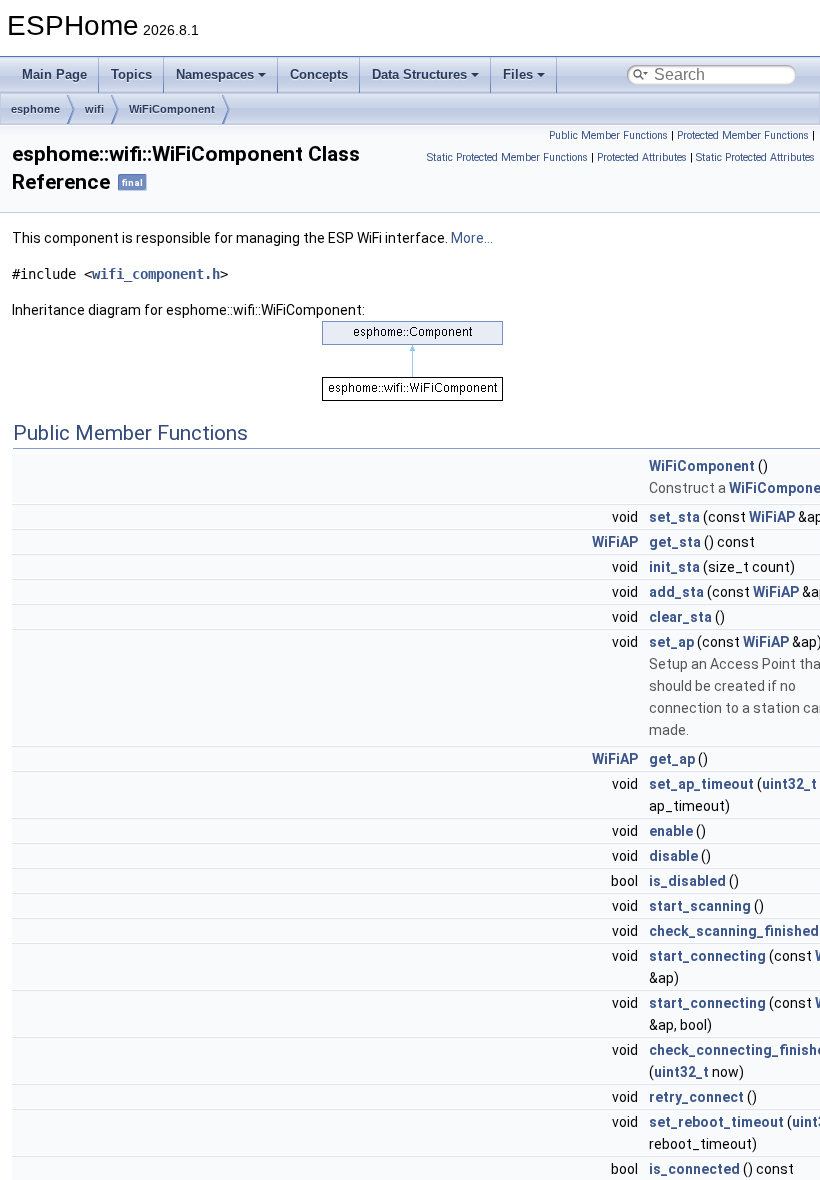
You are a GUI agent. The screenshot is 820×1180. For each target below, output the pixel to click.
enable (671, 831)
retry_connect (696, 1097)
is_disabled (687, 881)
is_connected (694, 1169)
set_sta (674, 517)
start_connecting (707, 956)
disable (673, 856)
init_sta (674, 567)
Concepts (319, 74)
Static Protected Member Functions (507, 157)
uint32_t (789, 784)
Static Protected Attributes (755, 157)
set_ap (671, 642)
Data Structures (419, 74)
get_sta (675, 542)
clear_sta (680, 617)
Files (518, 74)
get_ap (672, 759)
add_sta (676, 592)
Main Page (54, 74)
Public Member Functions (608, 135)
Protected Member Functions (743, 135)
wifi (94, 109)
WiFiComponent (172, 109)
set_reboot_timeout (716, 1122)
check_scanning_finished (734, 931)
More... (472, 238)
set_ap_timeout (701, 784)
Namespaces (215, 74)
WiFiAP (772, 517)
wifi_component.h (156, 274)
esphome (35, 109)
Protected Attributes (642, 157)
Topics (131, 74)
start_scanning (700, 906)
